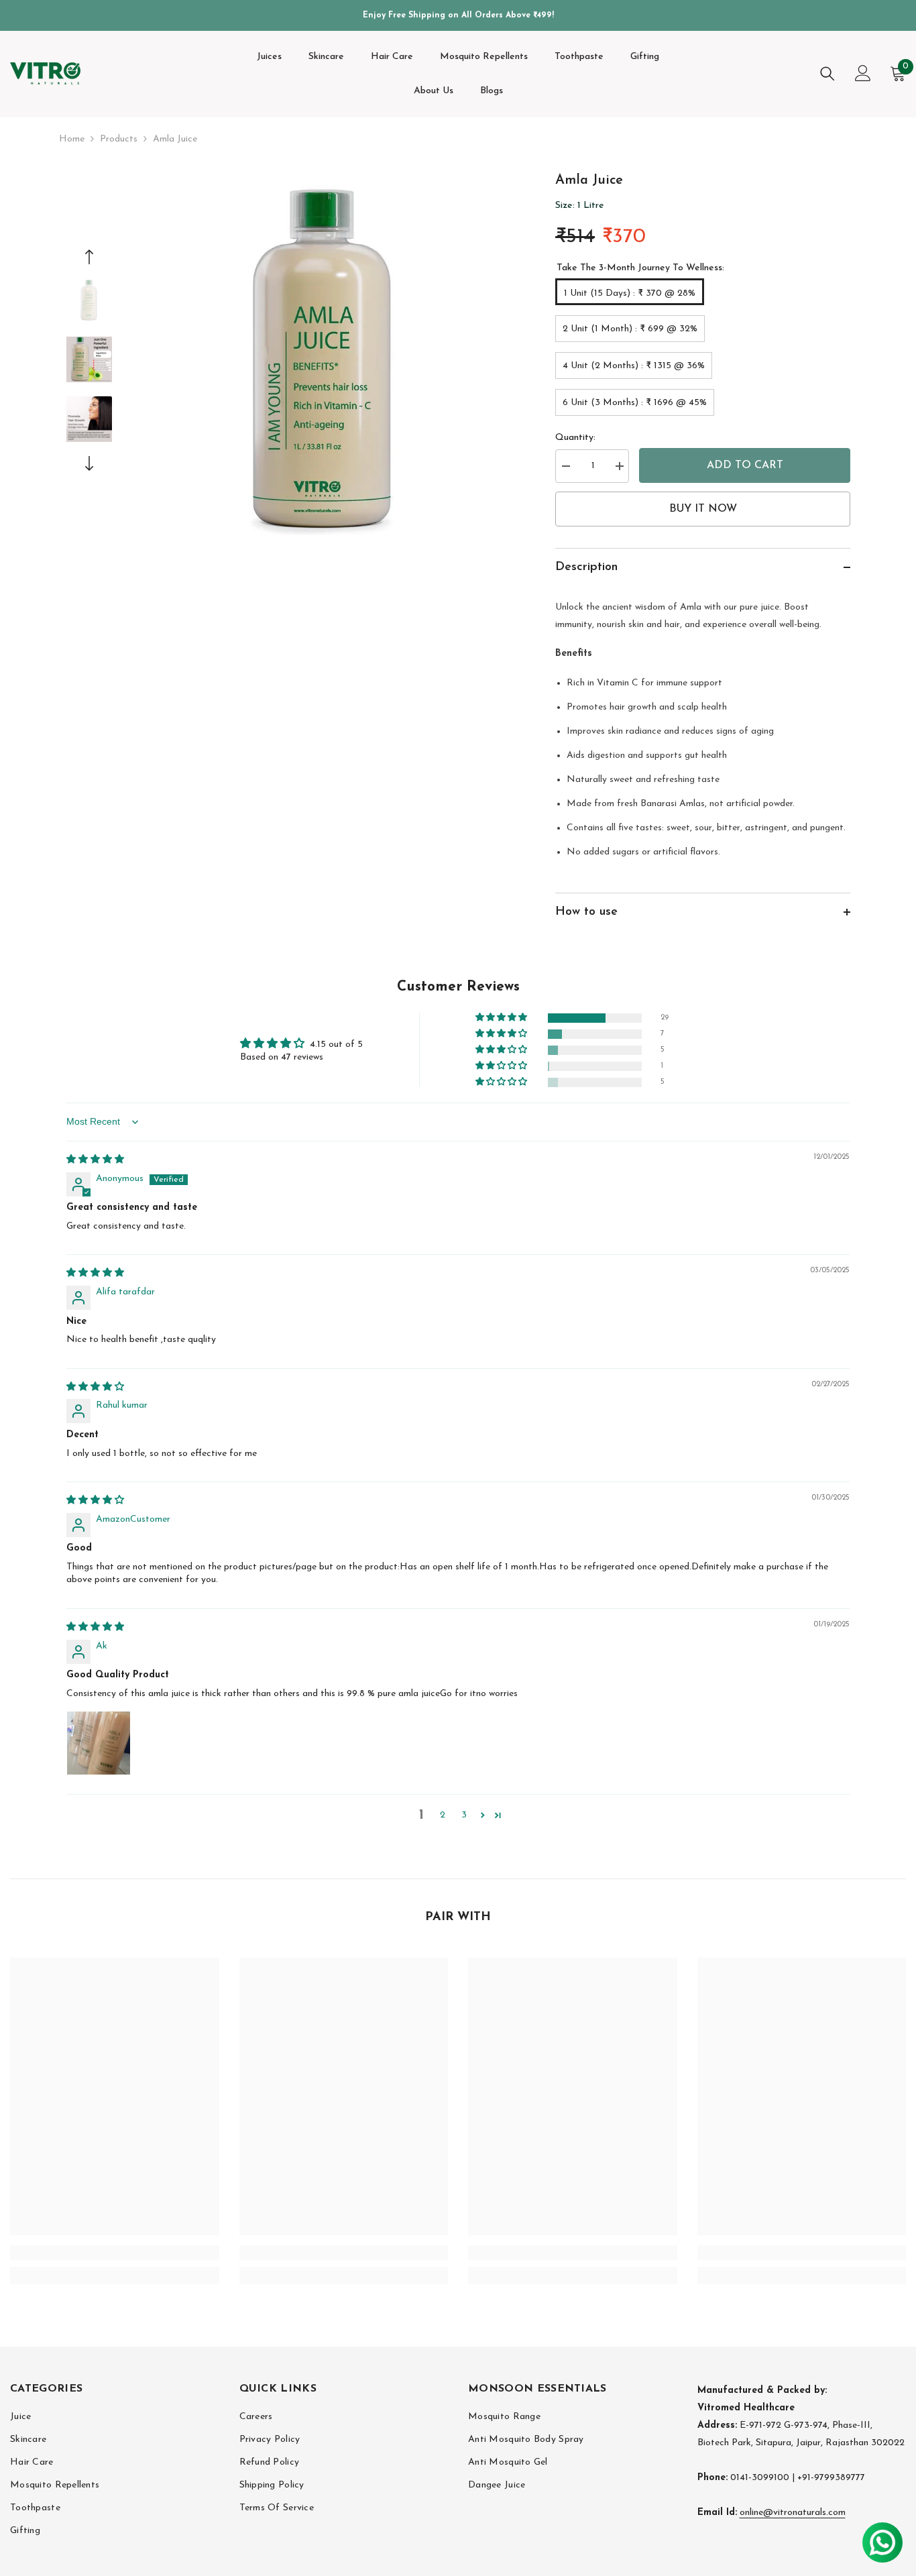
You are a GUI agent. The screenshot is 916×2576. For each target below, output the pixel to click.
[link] (115, 2253)
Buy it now (703, 509)
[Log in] (863, 73)
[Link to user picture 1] (99, 1743)
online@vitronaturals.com (793, 2513)
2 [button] (443, 1815)
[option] (324, 362)
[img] (95, 1160)
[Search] (827, 73)
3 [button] (464, 1815)
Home (72, 139)
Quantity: (575, 438)
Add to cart (745, 465)
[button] (89, 257)
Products (119, 139)
